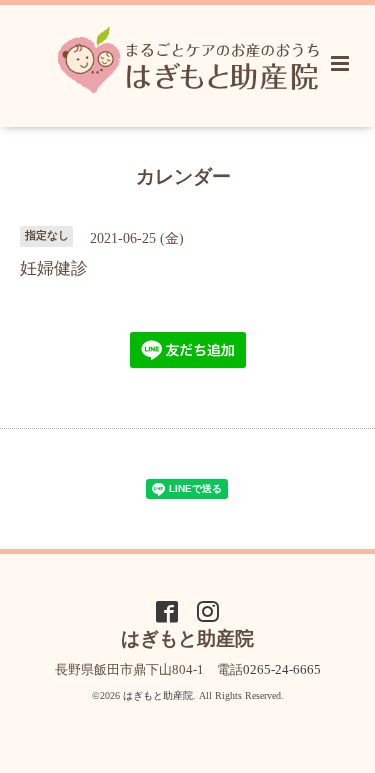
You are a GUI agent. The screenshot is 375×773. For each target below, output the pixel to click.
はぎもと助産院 (158, 695)
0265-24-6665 (282, 669)
